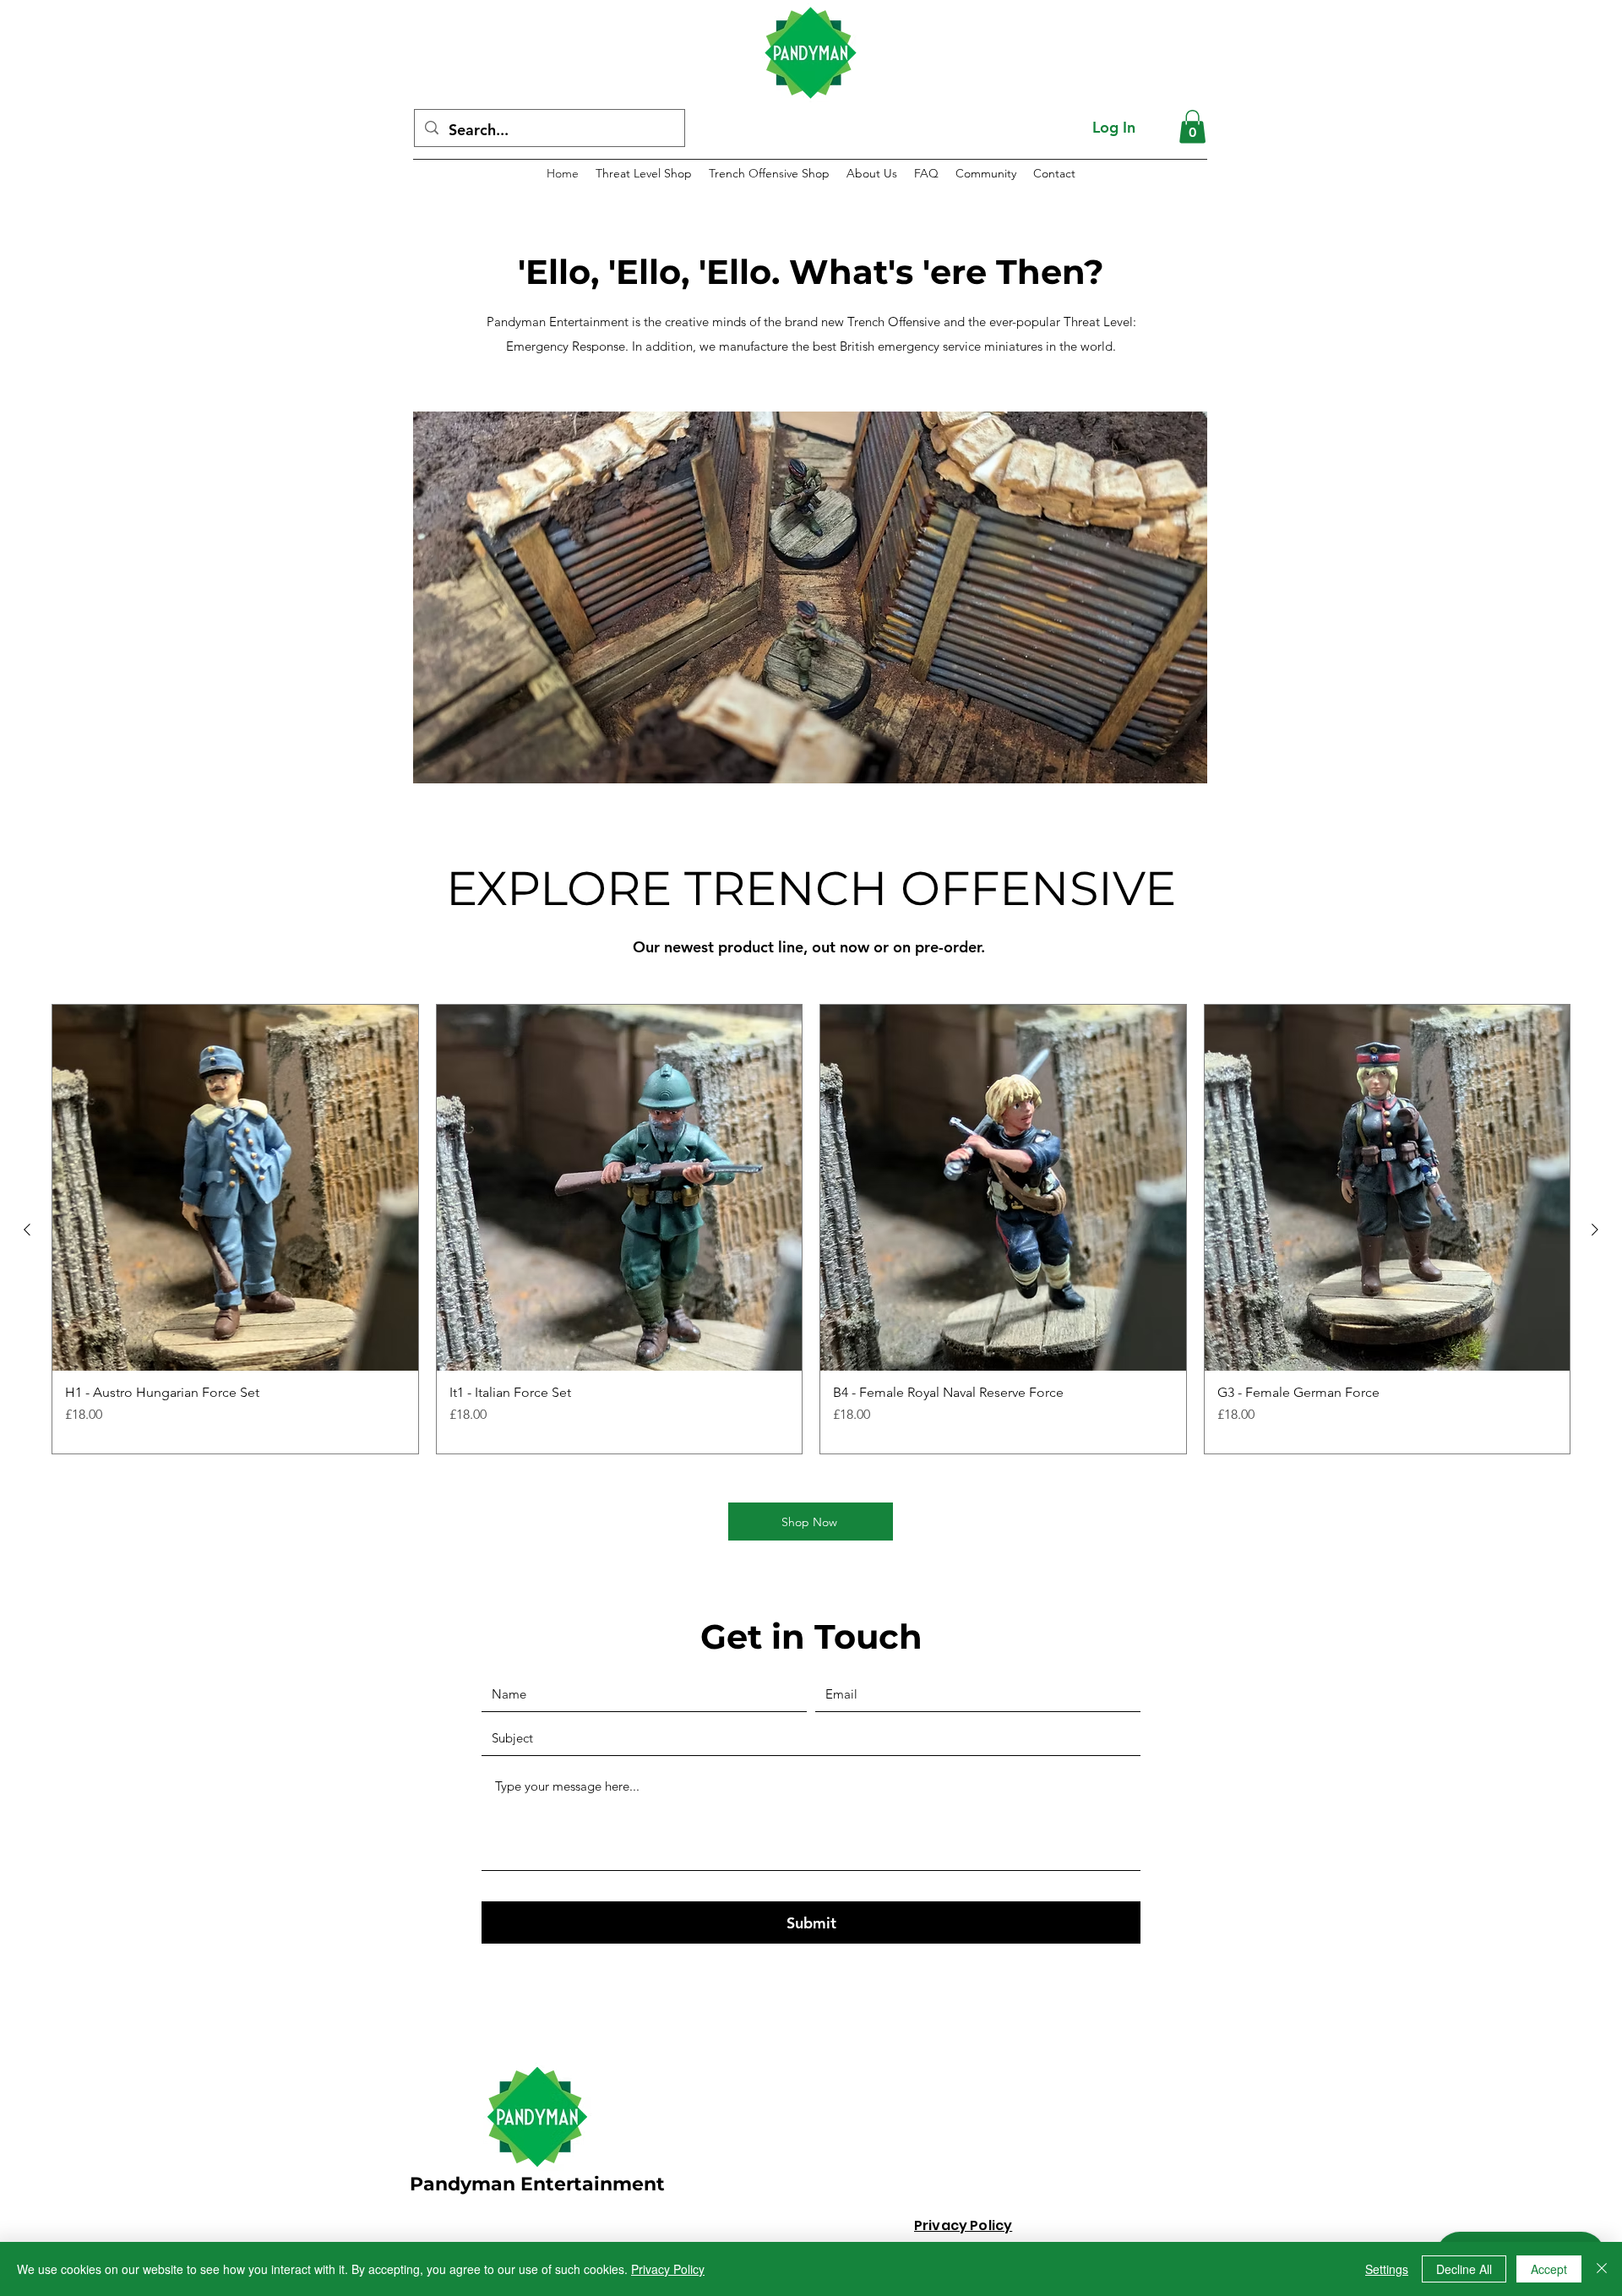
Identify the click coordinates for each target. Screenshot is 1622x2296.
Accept (1549, 2269)
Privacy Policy (668, 2269)
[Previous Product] (27, 1230)
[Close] (1602, 2269)
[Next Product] (1595, 1230)
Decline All (1464, 2269)
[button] (1192, 126)
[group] (811, 1229)
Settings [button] (1387, 2269)
